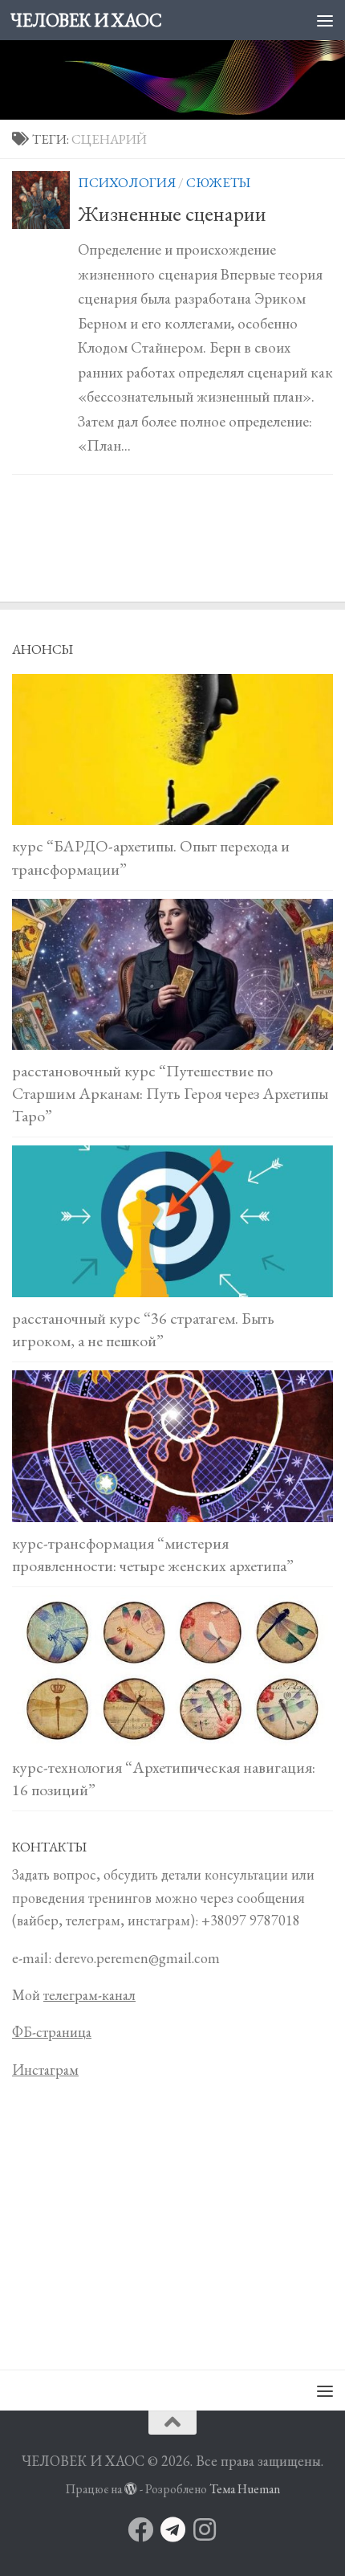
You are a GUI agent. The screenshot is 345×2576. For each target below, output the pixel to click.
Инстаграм (45, 2070)
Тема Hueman (245, 2489)
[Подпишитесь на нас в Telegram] (172, 2529)
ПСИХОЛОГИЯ (127, 182)
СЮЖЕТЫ (218, 182)
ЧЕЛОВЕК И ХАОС (86, 20)
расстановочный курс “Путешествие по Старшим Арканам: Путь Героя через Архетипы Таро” (170, 1093)
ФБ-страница (52, 2032)
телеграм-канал (89, 1995)
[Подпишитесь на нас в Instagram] (205, 2529)
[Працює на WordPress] (131, 2489)
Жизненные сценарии (172, 214)
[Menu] (325, 20)
